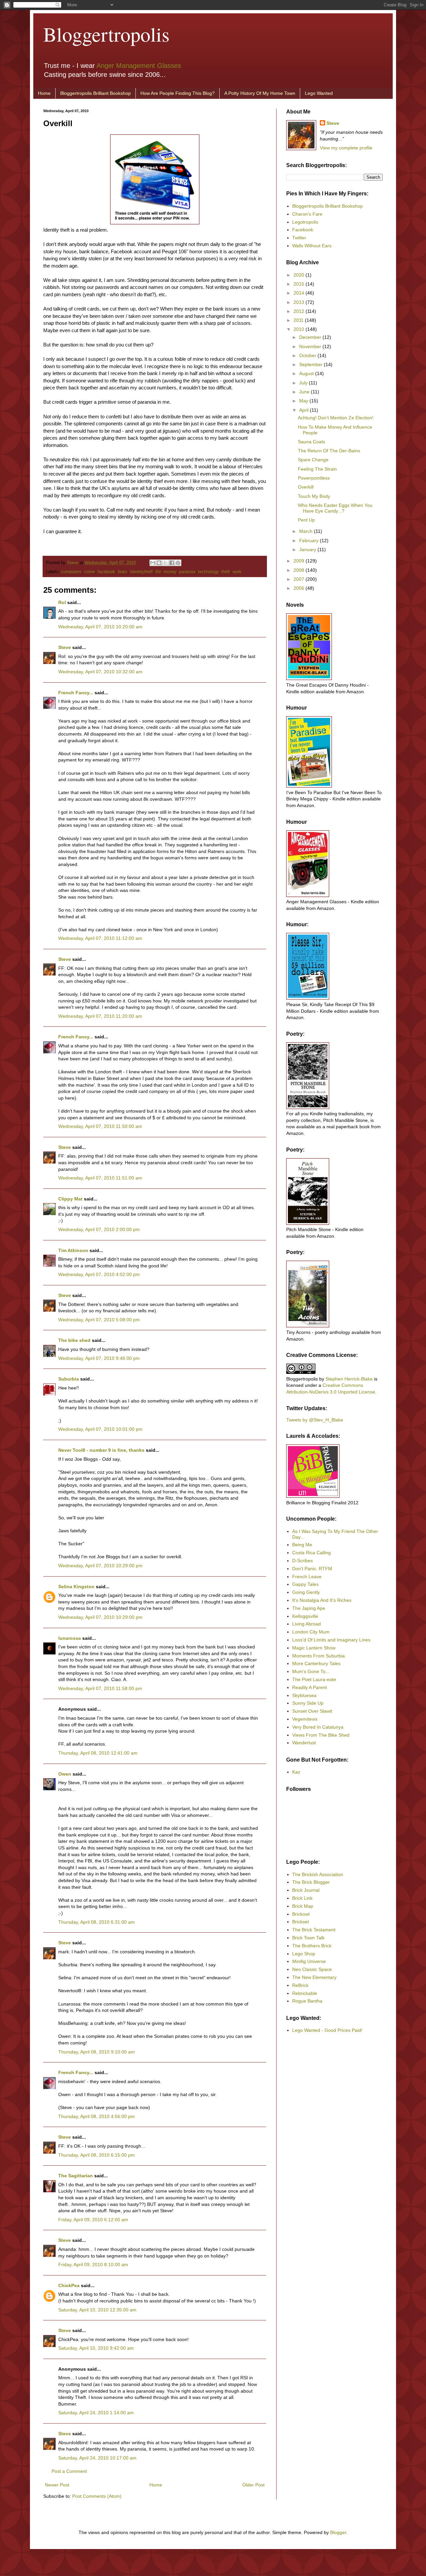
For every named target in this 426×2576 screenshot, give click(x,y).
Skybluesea (304, 1695)
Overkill (306, 487)
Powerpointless (314, 478)
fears (123, 572)
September (312, 364)
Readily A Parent (310, 1687)
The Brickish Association (318, 1874)
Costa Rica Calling (312, 1553)
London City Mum (311, 1632)
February (310, 540)
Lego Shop (304, 1954)
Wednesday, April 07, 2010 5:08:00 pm (99, 1320)
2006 (300, 588)
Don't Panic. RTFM (312, 1569)
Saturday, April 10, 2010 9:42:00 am (96, 2348)
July (304, 383)
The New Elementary (314, 1977)
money (170, 572)
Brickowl (301, 1914)
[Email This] (153, 563)
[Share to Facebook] (172, 563)
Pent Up (306, 520)
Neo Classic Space (312, 1969)
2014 (300, 293)
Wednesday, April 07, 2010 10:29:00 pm (100, 1566)
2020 (300, 275)
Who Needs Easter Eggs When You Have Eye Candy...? (335, 508)
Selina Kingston (76, 1587)
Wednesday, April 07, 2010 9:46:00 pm (99, 1358)
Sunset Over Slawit (312, 1711)
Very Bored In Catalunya (318, 1727)
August (307, 373)
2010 (300, 329)
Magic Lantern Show (314, 1648)
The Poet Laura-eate (314, 1679)
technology (208, 572)
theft (226, 572)
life (158, 572)
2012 (300, 311)
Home (44, 93)
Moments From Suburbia (319, 1656)
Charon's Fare (307, 214)
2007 (300, 579)
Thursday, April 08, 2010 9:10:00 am (97, 2052)
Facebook (303, 230)
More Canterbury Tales (316, 1663)
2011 (299, 320)
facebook (106, 572)
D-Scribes (303, 1561)
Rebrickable (305, 1993)
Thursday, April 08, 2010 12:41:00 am (98, 1753)
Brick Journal (306, 1890)
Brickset (301, 1922)
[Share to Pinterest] (178, 563)
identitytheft (141, 572)
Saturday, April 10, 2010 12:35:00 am (97, 2310)
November (311, 346)
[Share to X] (165, 563)
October (308, 355)
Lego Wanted (319, 93)
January (308, 549)
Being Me (302, 1545)
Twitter (299, 238)
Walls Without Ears (312, 246)
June (305, 392)
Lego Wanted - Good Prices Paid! (327, 2030)
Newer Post (57, 2485)
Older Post (253, 2485)
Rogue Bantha (307, 2001)
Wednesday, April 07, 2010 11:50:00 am (100, 1126)
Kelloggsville (305, 1616)
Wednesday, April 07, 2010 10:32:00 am (100, 672)
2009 (300, 561)
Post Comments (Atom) (97, 2496)
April (305, 410)
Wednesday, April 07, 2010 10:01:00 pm (100, 1429)
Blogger (338, 2532)
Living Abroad (307, 1624)
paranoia (187, 572)
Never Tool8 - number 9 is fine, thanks (101, 1450)
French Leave (307, 1577)
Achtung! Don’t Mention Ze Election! (336, 418)
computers (71, 572)
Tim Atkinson (73, 1250)
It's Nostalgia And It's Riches (322, 1600)
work (237, 572)
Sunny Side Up (308, 1703)
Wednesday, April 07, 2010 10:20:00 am (100, 627)
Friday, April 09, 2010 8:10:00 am (93, 2264)
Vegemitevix (305, 1719)
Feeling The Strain (317, 469)
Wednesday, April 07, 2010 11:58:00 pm (100, 1688)
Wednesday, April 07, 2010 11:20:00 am (100, 1016)
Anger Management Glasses (139, 66)
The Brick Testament (314, 1930)
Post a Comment (69, 2471)
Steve (73, 563)
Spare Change (313, 460)
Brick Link (302, 1898)
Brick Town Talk (308, 1938)
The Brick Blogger (311, 1882)
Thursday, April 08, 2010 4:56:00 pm (97, 2116)
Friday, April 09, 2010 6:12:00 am (93, 2220)
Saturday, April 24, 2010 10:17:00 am (97, 2458)
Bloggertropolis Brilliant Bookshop (96, 93)
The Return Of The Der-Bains (329, 451)
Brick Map (303, 1906)
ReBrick (300, 1985)
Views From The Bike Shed (321, 1735)
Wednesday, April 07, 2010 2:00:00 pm (99, 1229)
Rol (62, 602)
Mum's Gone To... (311, 1671)
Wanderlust (304, 1743)
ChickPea (69, 2285)
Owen (65, 1774)
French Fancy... (76, 693)
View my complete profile (346, 148)
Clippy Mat (70, 1199)
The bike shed (74, 1340)
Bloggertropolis (106, 34)
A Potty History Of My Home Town (260, 93)
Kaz (296, 1772)
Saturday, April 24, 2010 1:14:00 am (96, 2413)
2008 (300, 570)
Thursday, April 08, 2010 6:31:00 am (97, 1922)
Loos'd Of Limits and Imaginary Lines (331, 1640)
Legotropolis (305, 222)
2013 (300, 302)
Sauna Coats (312, 442)
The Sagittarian (76, 2176)
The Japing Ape (309, 1608)
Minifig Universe (309, 1961)
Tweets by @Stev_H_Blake (315, 1420)
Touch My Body (314, 496)
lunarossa (70, 1638)
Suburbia (69, 1379)
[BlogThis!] (159, 563)
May (304, 401)
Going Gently (306, 1592)
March (307, 531)
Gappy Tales (305, 1584)
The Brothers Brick (312, 1946)
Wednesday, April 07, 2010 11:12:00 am (100, 938)
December (311, 337)
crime (90, 572)
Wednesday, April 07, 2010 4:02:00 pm (99, 1274)
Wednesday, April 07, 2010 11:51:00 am (100, 1178)
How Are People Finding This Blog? (178, 93)
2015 (300, 284)
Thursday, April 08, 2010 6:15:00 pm (97, 2155)
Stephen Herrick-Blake (349, 1379)
